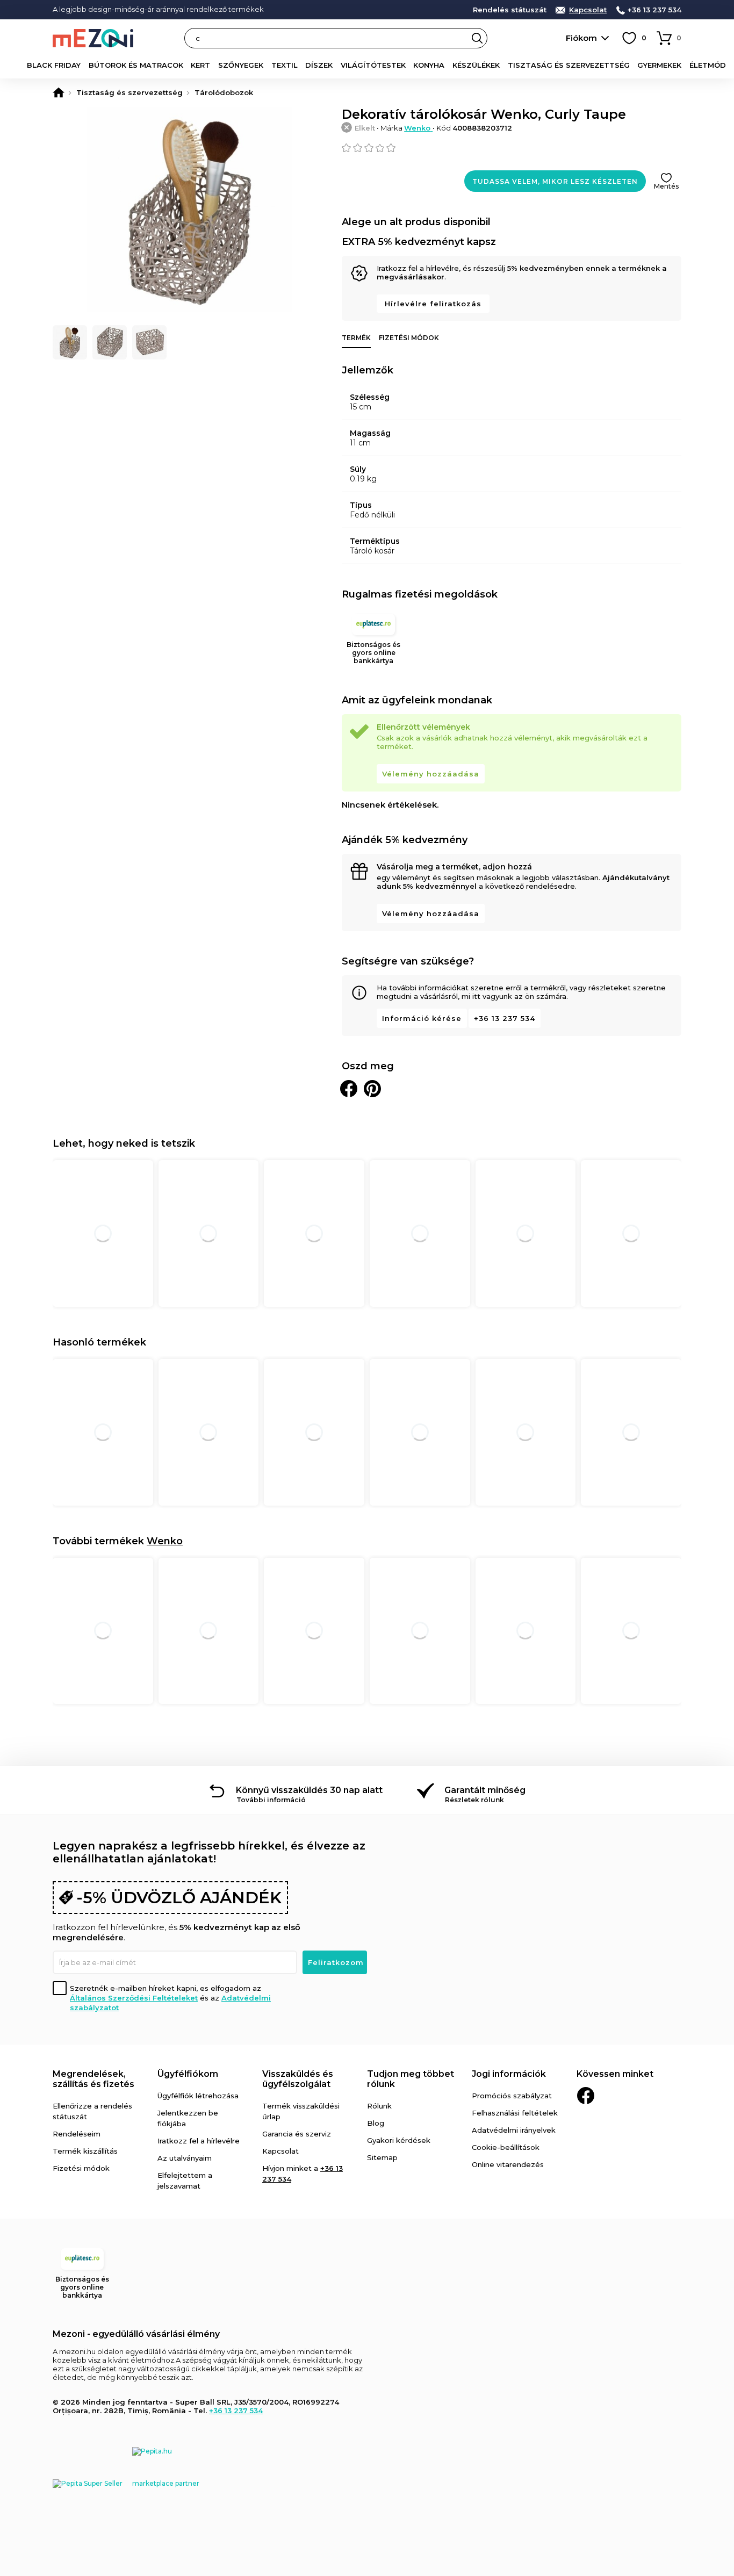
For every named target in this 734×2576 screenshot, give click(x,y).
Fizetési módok (409, 338)
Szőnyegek (241, 65)
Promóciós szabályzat (512, 2096)
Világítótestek (373, 65)
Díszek (319, 65)
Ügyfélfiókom (188, 2074)
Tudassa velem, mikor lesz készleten (555, 181)
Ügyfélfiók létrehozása (198, 2096)
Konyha (429, 65)
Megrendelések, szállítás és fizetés (93, 2079)
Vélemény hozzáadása (431, 774)
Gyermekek (659, 65)
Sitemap (382, 2157)
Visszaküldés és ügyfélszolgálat (298, 2079)
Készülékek (476, 65)
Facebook (586, 2096)
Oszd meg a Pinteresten (372, 1089)
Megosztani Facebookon (349, 1089)
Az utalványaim (185, 2158)
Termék (356, 338)
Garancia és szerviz (297, 2134)
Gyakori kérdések (399, 2140)
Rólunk (379, 2106)
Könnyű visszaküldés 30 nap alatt (309, 1790)
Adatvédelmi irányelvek (514, 2130)
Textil (285, 65)
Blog (376, 2123)
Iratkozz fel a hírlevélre (199, 2141)
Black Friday (54, 65)
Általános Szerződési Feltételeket (134, 1998)
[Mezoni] (59, 92)
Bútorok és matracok (136, 65)
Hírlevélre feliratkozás (433, 304)
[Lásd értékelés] (512, 148)
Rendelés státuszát (510, 10)
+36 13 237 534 (654, 10)
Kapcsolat (588, 10)
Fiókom (581, 38)
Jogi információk (509, 2074)
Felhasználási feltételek (515, 2113)
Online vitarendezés (508, 2164)
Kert (200, 65)
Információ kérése (422, 1018)
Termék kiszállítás (85, 2151)
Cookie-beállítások (506, 2147)
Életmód (708, 65)
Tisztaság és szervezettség (569, 65)
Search (477, 38)
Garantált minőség (485, 1790)
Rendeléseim (77, 2134)
